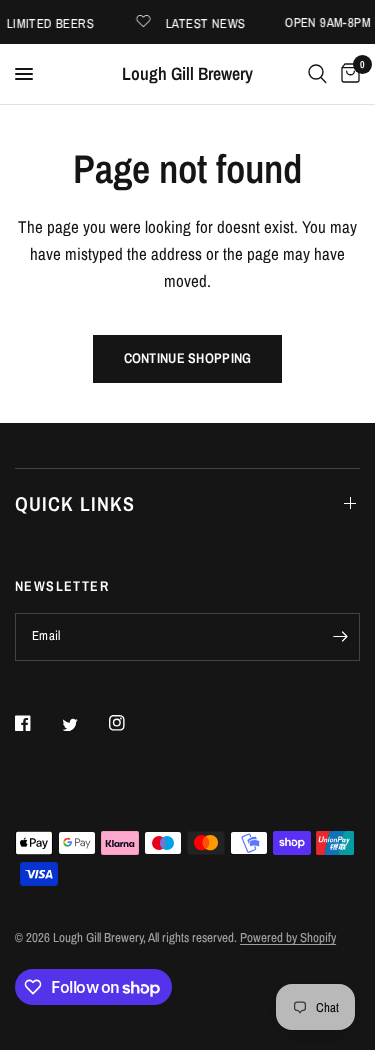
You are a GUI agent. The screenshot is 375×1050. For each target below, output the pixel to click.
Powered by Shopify (288, 937)
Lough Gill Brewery (187, 74)
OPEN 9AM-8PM (330, 22)
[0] (347, 74)
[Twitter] (84, 724)
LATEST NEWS (207, 22)
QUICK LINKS (75, 503)
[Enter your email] (340, 637)
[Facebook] (37, 723)
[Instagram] (131, 723)
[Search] (317, 74)
